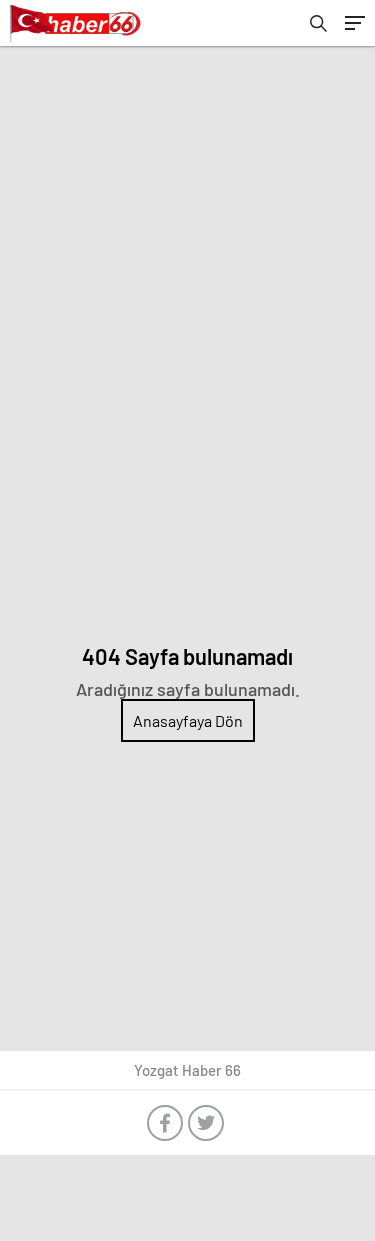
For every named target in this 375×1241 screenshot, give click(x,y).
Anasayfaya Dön (188, 720)
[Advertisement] (187, 243)
